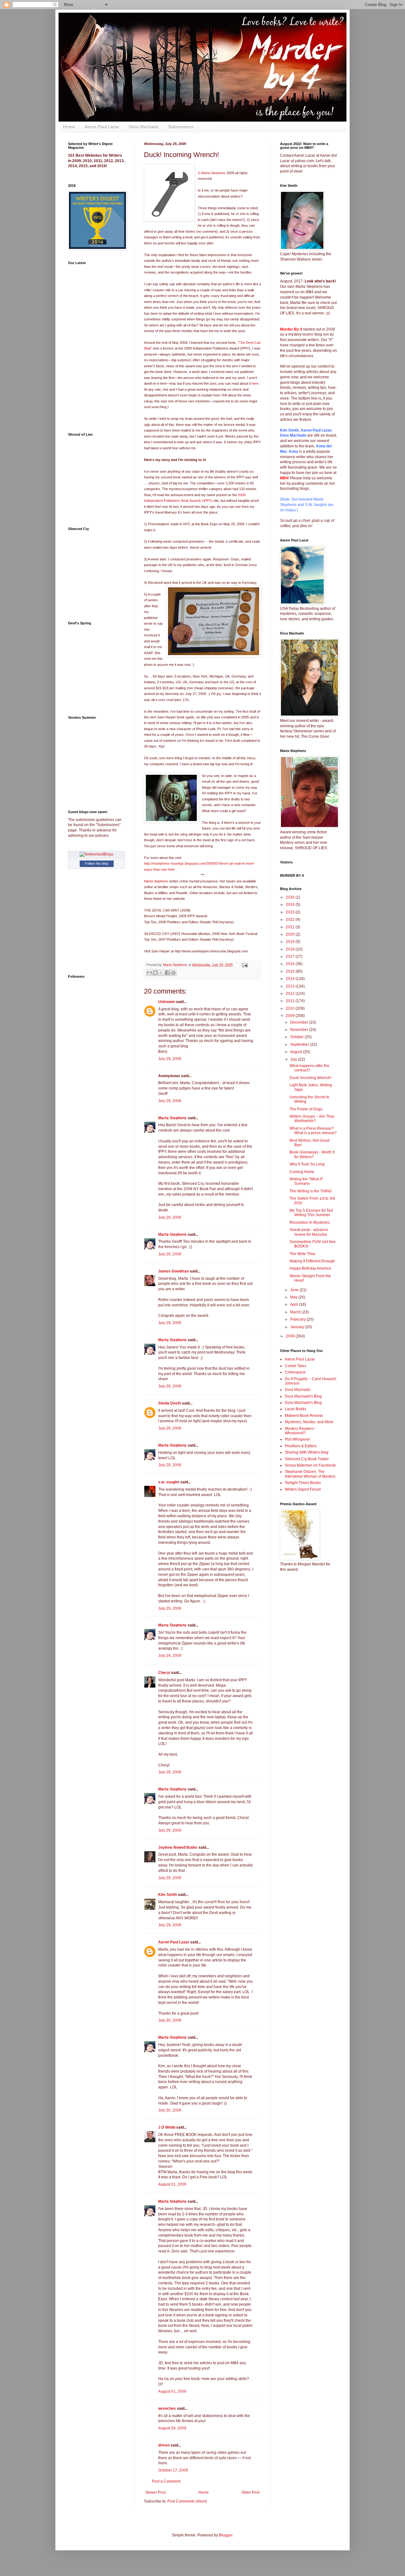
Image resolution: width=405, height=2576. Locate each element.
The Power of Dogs (306, 1109)
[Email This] (149, 973)
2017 (291, 957)
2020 (291, 934)
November (300, 1030)
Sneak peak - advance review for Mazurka (309, 1232)
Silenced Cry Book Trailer (307, 1459)
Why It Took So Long (307, 1164)
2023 (291, 912)
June (295, 1290)
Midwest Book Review (304, 1416)
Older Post (250, 2492)
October (297, 1037)
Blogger (226, 2535)
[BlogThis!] (155, 973)
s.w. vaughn (169, 1482)
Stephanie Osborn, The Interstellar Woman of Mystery (310, 1474)
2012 (291, 994)
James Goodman (174, 1271)
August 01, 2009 (172, 2184)
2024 (291, 905)
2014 (291, 979)
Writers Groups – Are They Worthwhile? (312, 1119)
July (294, 1059)
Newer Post (156, 2492)
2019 (291, 942)
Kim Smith (168, 1895)
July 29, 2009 (170, 1059)
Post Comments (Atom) (187, 2501)
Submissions (181, 127)
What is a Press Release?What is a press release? (313, 1131)
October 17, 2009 (173, 2470)
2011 (291, 1001)
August (297, 1052)
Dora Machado (144, 127)
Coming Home (302, 1172)
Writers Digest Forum (303, 1489)
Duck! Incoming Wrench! (310, 1078)
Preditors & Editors (301, 1446)
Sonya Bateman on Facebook (310, 1465)
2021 (291, 927)
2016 (291, 964)
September (300, 1045)
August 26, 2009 (172, 2428)
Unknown (167, 1002)
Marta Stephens (157, 881)
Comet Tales (296, 1366)
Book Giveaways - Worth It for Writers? (312, 1154)
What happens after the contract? (309, 1068)
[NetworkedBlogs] (97, 854)
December (300, 1022)
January (298, 1327)
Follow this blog (97, 863)
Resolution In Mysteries (310, 1222)
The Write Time (302, 1254)
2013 (291, 986)
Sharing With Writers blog (307, 1452)
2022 (291, 919)
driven (164, 2445)
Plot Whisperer (297, 1439)
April (295, 1304)
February (298, 1319)
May (294, 1297)
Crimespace (295, 1372)
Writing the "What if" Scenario (306, 1181)
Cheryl (164, 1673)
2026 (291, 897)
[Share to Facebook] (167, 973)
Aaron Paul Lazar (102, 127)
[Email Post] (244, 965)
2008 (291, 1336)
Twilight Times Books (303, 1483)
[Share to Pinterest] (173, 973)
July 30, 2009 (170, 2020)
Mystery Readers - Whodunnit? (300, 1431)
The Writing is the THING (311, 1191)
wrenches (167, 2409)
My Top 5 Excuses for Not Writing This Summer (311, 1213)
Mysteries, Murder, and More (309, 1422)
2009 (291, 1016)
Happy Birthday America (310, 1268)
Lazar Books (296, 1409)
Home (69, 127)
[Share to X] (161, 973)
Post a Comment (166, 2481)
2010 (291, 1008)
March (296, 1312)
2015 (291, 971)
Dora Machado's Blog (303, 1396)
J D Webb (167, 2127)
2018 (291, 949)
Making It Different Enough (312, 1261)
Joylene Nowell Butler (178, 1847)
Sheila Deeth (170, 1403)
